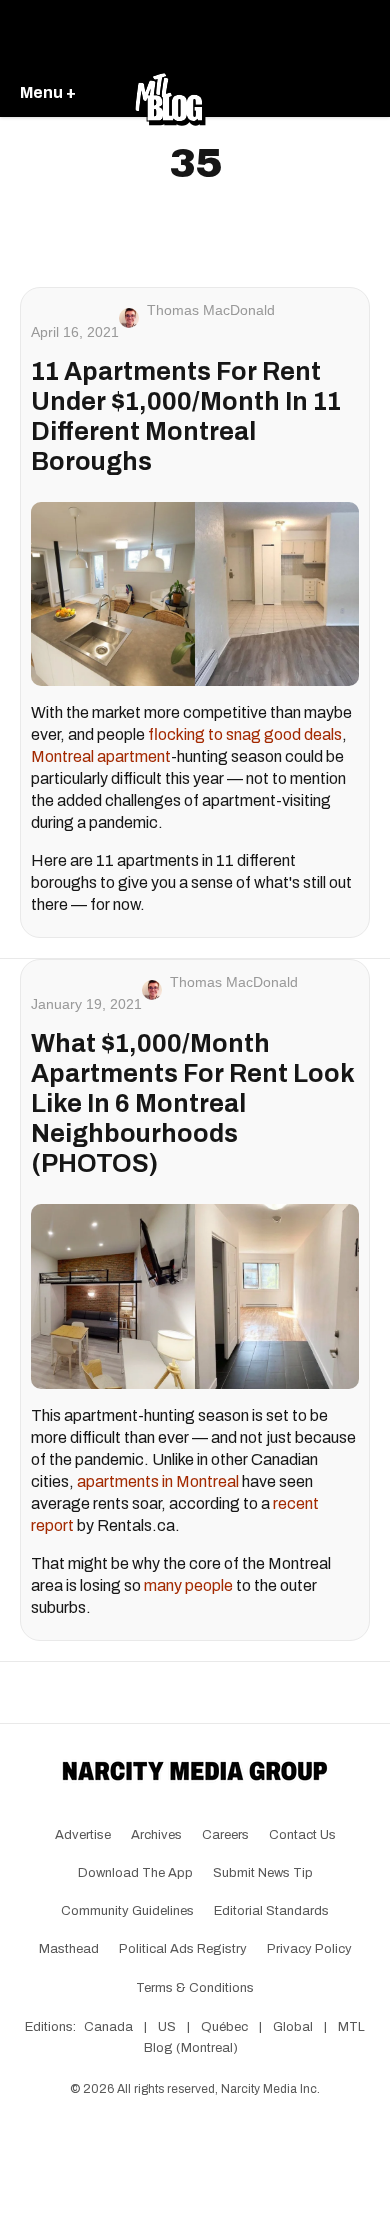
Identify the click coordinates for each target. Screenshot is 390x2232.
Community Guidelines (127, 1911)
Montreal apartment (101, 756)
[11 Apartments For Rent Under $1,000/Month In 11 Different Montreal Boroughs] (195, 594)
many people (188, 1585)
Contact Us (302, 1835)
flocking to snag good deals (245, 734)
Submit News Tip (263, 1873)
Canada (108, 2027)
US (167, 2027)
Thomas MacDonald (211, 310)
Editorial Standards (271, 1911)
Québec (224, 2027)
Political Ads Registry (183, 1949)
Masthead (69, 1949)
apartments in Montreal (158, 1481)
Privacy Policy (309, 1949)
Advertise (83, 1835)
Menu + (48, 92)
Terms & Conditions (195, 1988)
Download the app (135, 1873)
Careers (225, 1835)
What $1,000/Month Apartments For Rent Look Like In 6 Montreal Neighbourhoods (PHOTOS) (192, 1103)
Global (293, 2027)
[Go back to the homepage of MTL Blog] (170, 94)
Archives (156, 1835)
